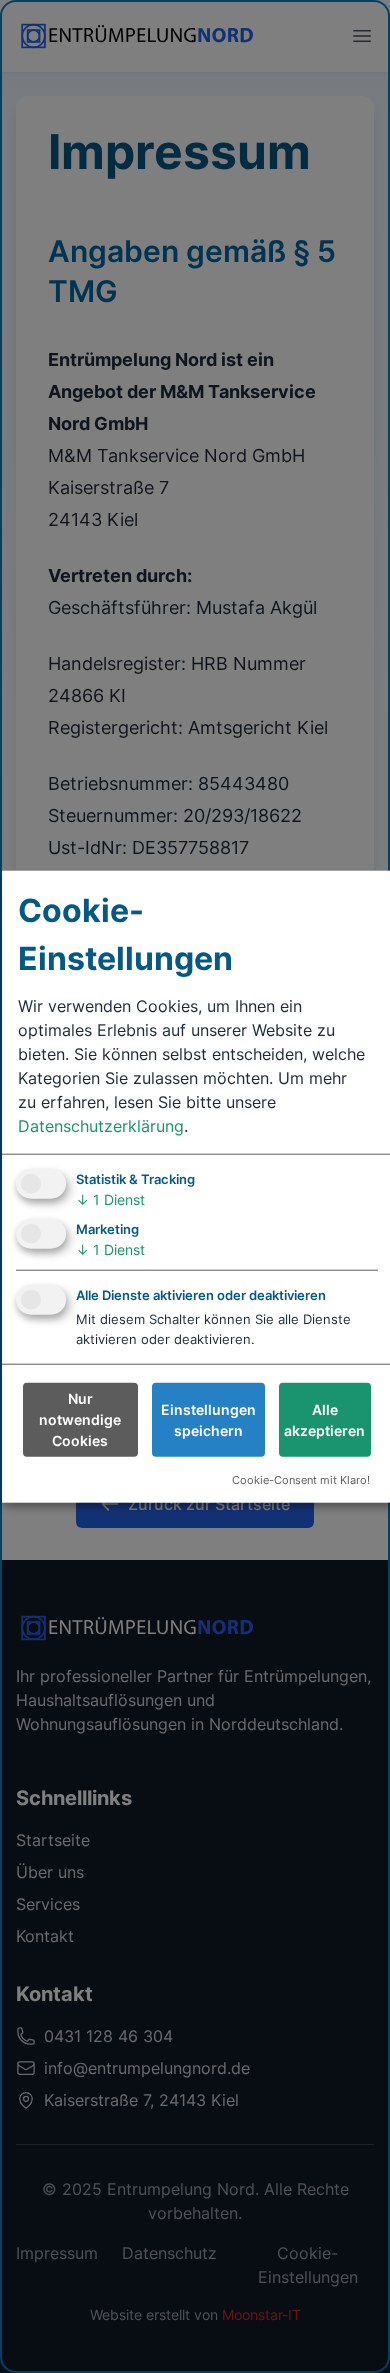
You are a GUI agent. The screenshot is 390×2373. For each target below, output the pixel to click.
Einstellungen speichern (208, 1420)
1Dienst (110, 1198)
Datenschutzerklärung (101, 1125)
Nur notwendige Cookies (80, 1419)
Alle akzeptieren (324, 1420)
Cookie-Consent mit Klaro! (301, 1480)
